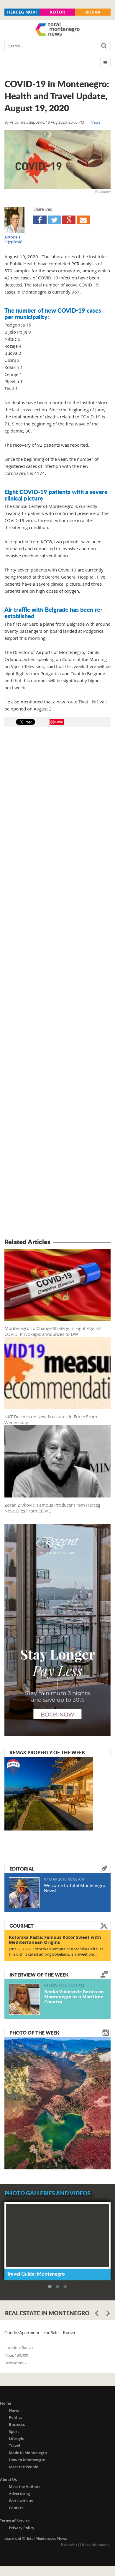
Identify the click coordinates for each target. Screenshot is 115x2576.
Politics (15, 2417)
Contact (16, 2508)
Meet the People (23, 2467)
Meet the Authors (25, 2486)
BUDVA (93, 12)
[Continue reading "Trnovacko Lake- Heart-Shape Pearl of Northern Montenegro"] (57, 2103)
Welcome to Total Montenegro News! (75, 1888)
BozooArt (69, 2544)
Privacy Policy (22, 2528)
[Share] (40, 220)
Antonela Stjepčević (27, 122)
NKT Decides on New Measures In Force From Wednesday (51, 1419)
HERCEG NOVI (22, 12)
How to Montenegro (27, 2460)
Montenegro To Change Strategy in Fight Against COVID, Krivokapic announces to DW (53, 1331)
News (95, 122)
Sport (14, 2431)
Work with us (21, 2501)
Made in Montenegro (28, 2453)
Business (17, 2424)
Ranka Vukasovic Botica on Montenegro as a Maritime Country (74, 1997)
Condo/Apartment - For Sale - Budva (40, 2333)
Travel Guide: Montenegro (36, 2274)
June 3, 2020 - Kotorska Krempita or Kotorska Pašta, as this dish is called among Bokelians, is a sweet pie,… (56, 1952)
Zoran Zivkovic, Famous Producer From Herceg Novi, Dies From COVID (52, 1508)
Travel (14, 2446)
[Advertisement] (57, 983)
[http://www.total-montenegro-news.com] (57, 30)
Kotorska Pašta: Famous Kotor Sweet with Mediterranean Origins (55, 1940)
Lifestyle (17, 2438)
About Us (8, 2479)
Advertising (19, 2494)
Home (5, 2403)
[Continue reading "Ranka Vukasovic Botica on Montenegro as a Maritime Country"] (24, 1999)
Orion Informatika (95, 2544)
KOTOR (57, 12)
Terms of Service (15, 2521)
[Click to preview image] (57, 159)
